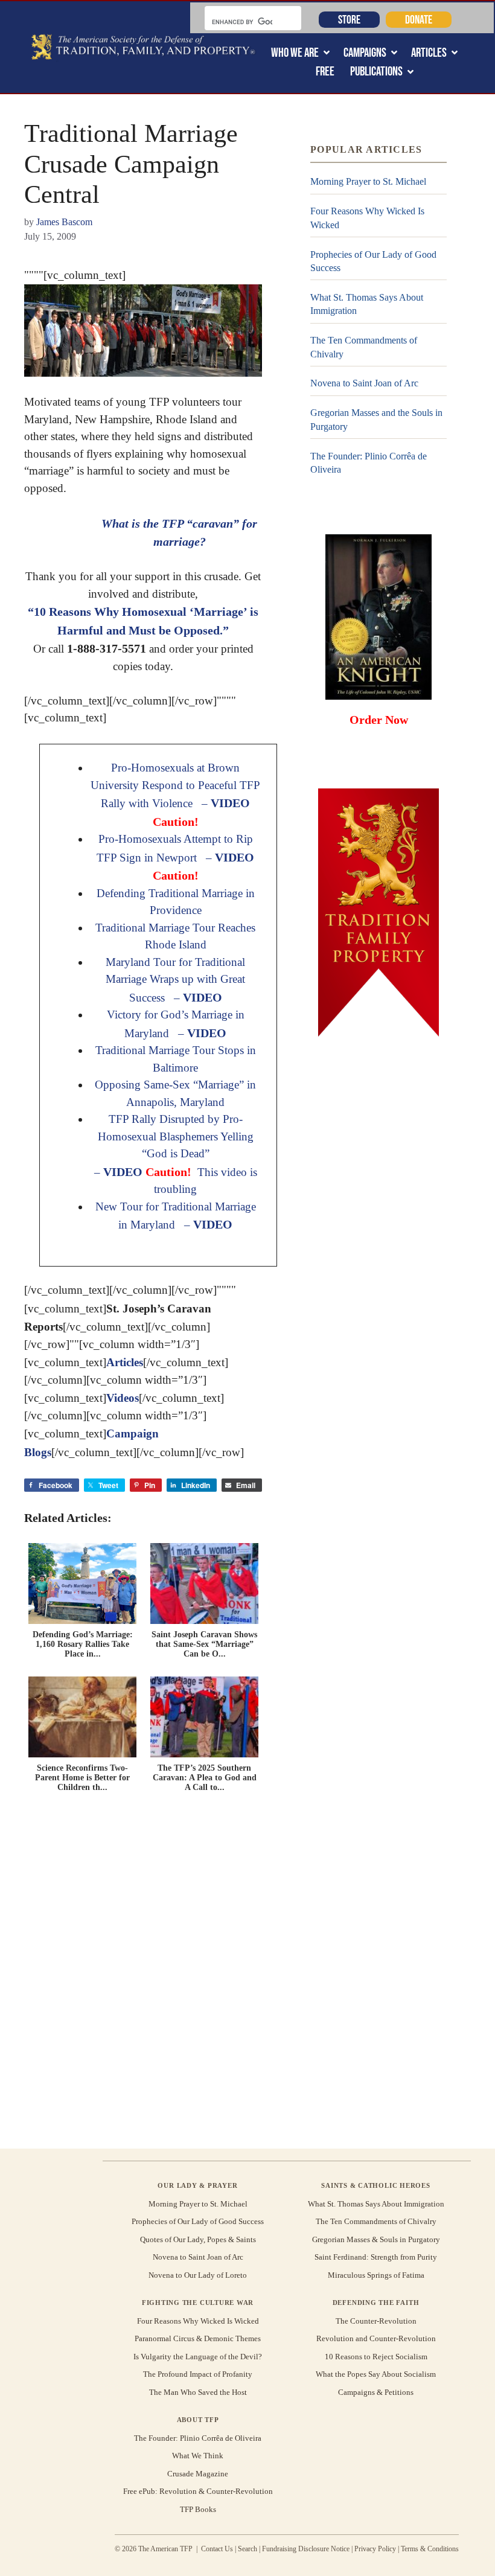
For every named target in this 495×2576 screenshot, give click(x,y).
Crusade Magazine (198, 2474)
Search (247, 2549)
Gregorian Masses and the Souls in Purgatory (376, 419)
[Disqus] (143, 1969)
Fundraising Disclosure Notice (306, 2549)
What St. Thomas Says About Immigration (367, 304)
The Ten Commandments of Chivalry (364, 347)
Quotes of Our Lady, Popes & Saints (198, 2239)
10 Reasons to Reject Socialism (376, 2357)
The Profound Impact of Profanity (198, 2374)
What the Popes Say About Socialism (376, 2374)
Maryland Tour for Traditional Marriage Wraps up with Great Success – (175, 980)
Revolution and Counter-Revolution (376, 2338)
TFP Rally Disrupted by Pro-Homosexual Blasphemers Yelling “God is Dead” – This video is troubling (176, 1154)
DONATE (419, 19)
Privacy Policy (375, 2549)
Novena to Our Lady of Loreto (198, 2275)
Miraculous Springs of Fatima (376, 2275)
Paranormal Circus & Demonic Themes (198, 2338)
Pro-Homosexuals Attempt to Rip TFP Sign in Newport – (175, 857)
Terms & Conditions (430, 2549)
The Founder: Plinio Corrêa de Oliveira (369, 463)
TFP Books (198, 2509)
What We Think (198, 2456)
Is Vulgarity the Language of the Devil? (198, 2357)
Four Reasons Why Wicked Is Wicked (367, 218)
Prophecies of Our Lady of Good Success (373, 261)
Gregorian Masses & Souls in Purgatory (376, 2239)
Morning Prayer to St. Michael (368, 181)
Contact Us (217, 2549)
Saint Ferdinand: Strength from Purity (376, 2257)
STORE (349, 19)
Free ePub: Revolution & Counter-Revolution (198, 2491)
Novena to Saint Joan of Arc (364, 383)
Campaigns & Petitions (376, 2392)
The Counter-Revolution (376, 2321)
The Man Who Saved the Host (198, 2392)
